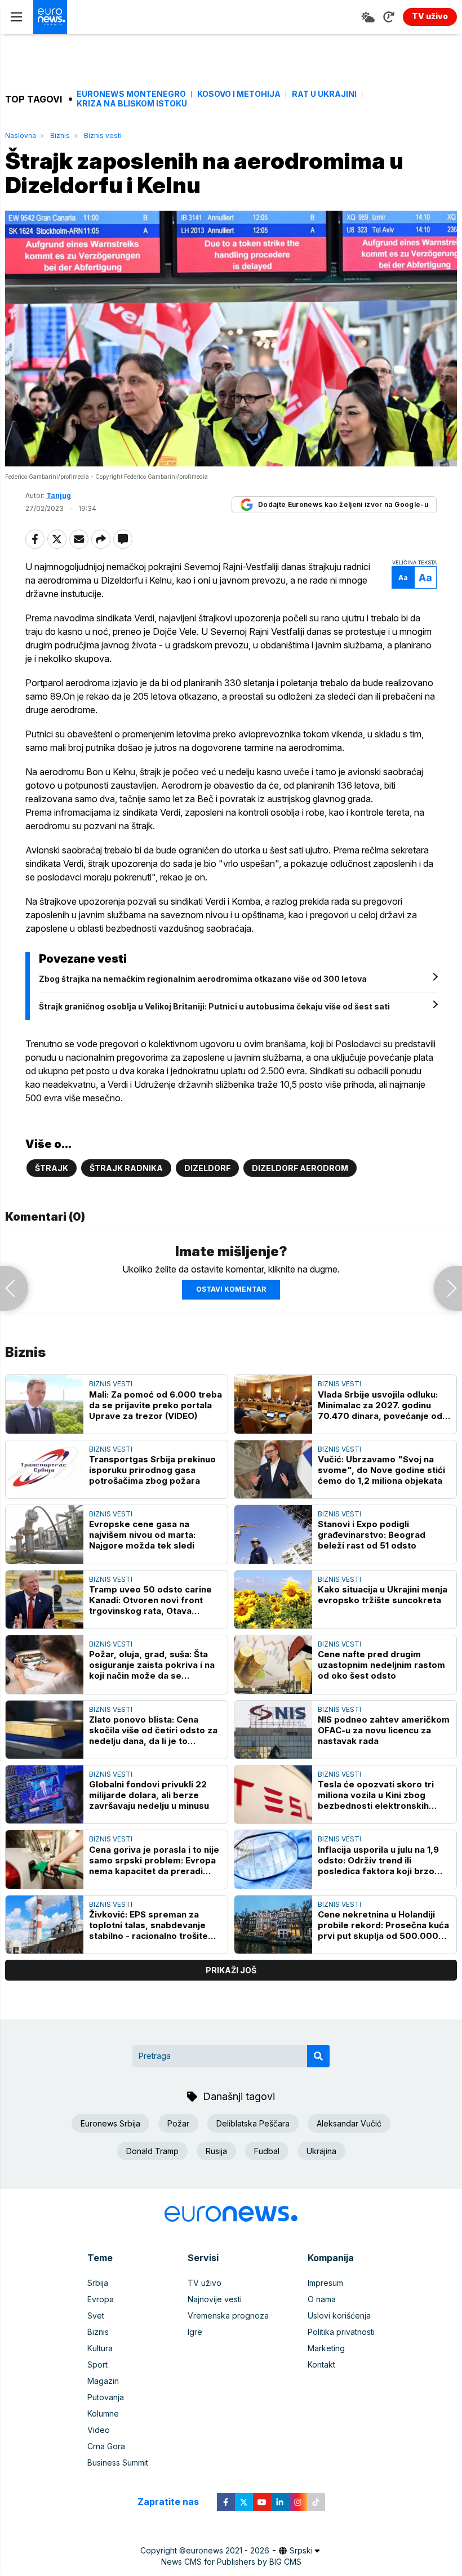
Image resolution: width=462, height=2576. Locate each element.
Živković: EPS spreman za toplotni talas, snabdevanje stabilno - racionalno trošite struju (148, 1925)
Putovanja (106, 2397)
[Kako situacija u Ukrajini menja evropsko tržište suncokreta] (273, 1600)
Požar (178, 2123)
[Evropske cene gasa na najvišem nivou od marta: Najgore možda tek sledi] (45, 1534)
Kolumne (103, 2413)
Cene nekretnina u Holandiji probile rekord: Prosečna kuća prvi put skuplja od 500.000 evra (383, 1925)
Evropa (101, 2299)
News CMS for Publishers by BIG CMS (231, 2562)
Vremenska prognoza (228, 2315)
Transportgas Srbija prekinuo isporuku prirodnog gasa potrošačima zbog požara (152, 1470)
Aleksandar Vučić (349, 2123)
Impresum (325, 2283)
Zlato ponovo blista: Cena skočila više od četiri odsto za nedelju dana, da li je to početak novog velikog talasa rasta (153, 1730)
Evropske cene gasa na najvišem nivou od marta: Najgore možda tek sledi (142, 1535)
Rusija (216, 2151)
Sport (97, 2364)
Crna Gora (106, 2446)
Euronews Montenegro (131, 94)
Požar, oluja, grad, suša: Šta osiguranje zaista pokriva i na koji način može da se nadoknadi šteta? (152, 1665)
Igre (195, 2332)
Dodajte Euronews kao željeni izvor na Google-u (343, 504)
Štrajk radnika (126, 1168)
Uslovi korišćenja (339, 2315)
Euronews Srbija (110, 2123)
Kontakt (321, 2364)
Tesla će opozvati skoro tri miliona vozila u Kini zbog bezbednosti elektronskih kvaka (376, 1795)
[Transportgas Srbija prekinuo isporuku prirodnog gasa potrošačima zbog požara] (45, 1469)
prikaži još (231, 1970)
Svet (96, 2315)
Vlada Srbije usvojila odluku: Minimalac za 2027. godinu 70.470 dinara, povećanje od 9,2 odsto (380, 1405)
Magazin (103, 2381)
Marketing (326, 2348)
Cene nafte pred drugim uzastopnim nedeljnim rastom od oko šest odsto (381, 1665)
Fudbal (267, 2151)
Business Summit (118, 2462)
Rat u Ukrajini (324, 94)
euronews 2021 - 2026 (228, 2550)
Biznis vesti (103, 135)
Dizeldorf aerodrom (300, 1168)
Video (99, 2430)
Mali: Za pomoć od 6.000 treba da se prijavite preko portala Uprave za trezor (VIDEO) (156, 1405)
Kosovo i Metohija (239, 94)
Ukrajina (321, 2151)
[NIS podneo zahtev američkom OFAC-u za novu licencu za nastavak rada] (273, 1730)
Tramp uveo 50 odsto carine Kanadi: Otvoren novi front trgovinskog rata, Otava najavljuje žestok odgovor (150, 1600)
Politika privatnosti (341, 2332)
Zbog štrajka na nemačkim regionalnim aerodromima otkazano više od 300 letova (203, 979)
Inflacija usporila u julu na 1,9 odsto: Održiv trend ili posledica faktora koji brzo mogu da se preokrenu (378, 1860)
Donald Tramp (152, 2151)
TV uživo (205, 2283)
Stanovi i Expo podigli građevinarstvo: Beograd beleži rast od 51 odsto (372, 1535)
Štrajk (52, 1168)
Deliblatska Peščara (253, 2123)
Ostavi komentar (231, 1289)
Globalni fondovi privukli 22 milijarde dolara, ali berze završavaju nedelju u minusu (149, 1795)
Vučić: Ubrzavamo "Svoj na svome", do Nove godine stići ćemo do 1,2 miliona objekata (381, 1470)
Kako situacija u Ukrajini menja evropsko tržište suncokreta (383, 1595)
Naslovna (21, 135)
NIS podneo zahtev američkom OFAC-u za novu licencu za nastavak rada (384, 1730)
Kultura (100, 2348)
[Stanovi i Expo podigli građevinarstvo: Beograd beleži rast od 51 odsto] (273, 1534)
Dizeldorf (207, 1168)
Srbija (98, 2283)
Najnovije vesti (215, 2299)
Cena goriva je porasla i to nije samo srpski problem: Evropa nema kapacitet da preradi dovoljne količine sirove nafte (154, 1860)
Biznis (60, 135)
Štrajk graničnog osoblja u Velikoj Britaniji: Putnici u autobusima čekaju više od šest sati (214, 1006)
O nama (322, 2299)
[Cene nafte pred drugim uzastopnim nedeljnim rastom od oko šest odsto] (273, 1664)
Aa (403, 578)
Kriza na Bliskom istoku (132, 104)
